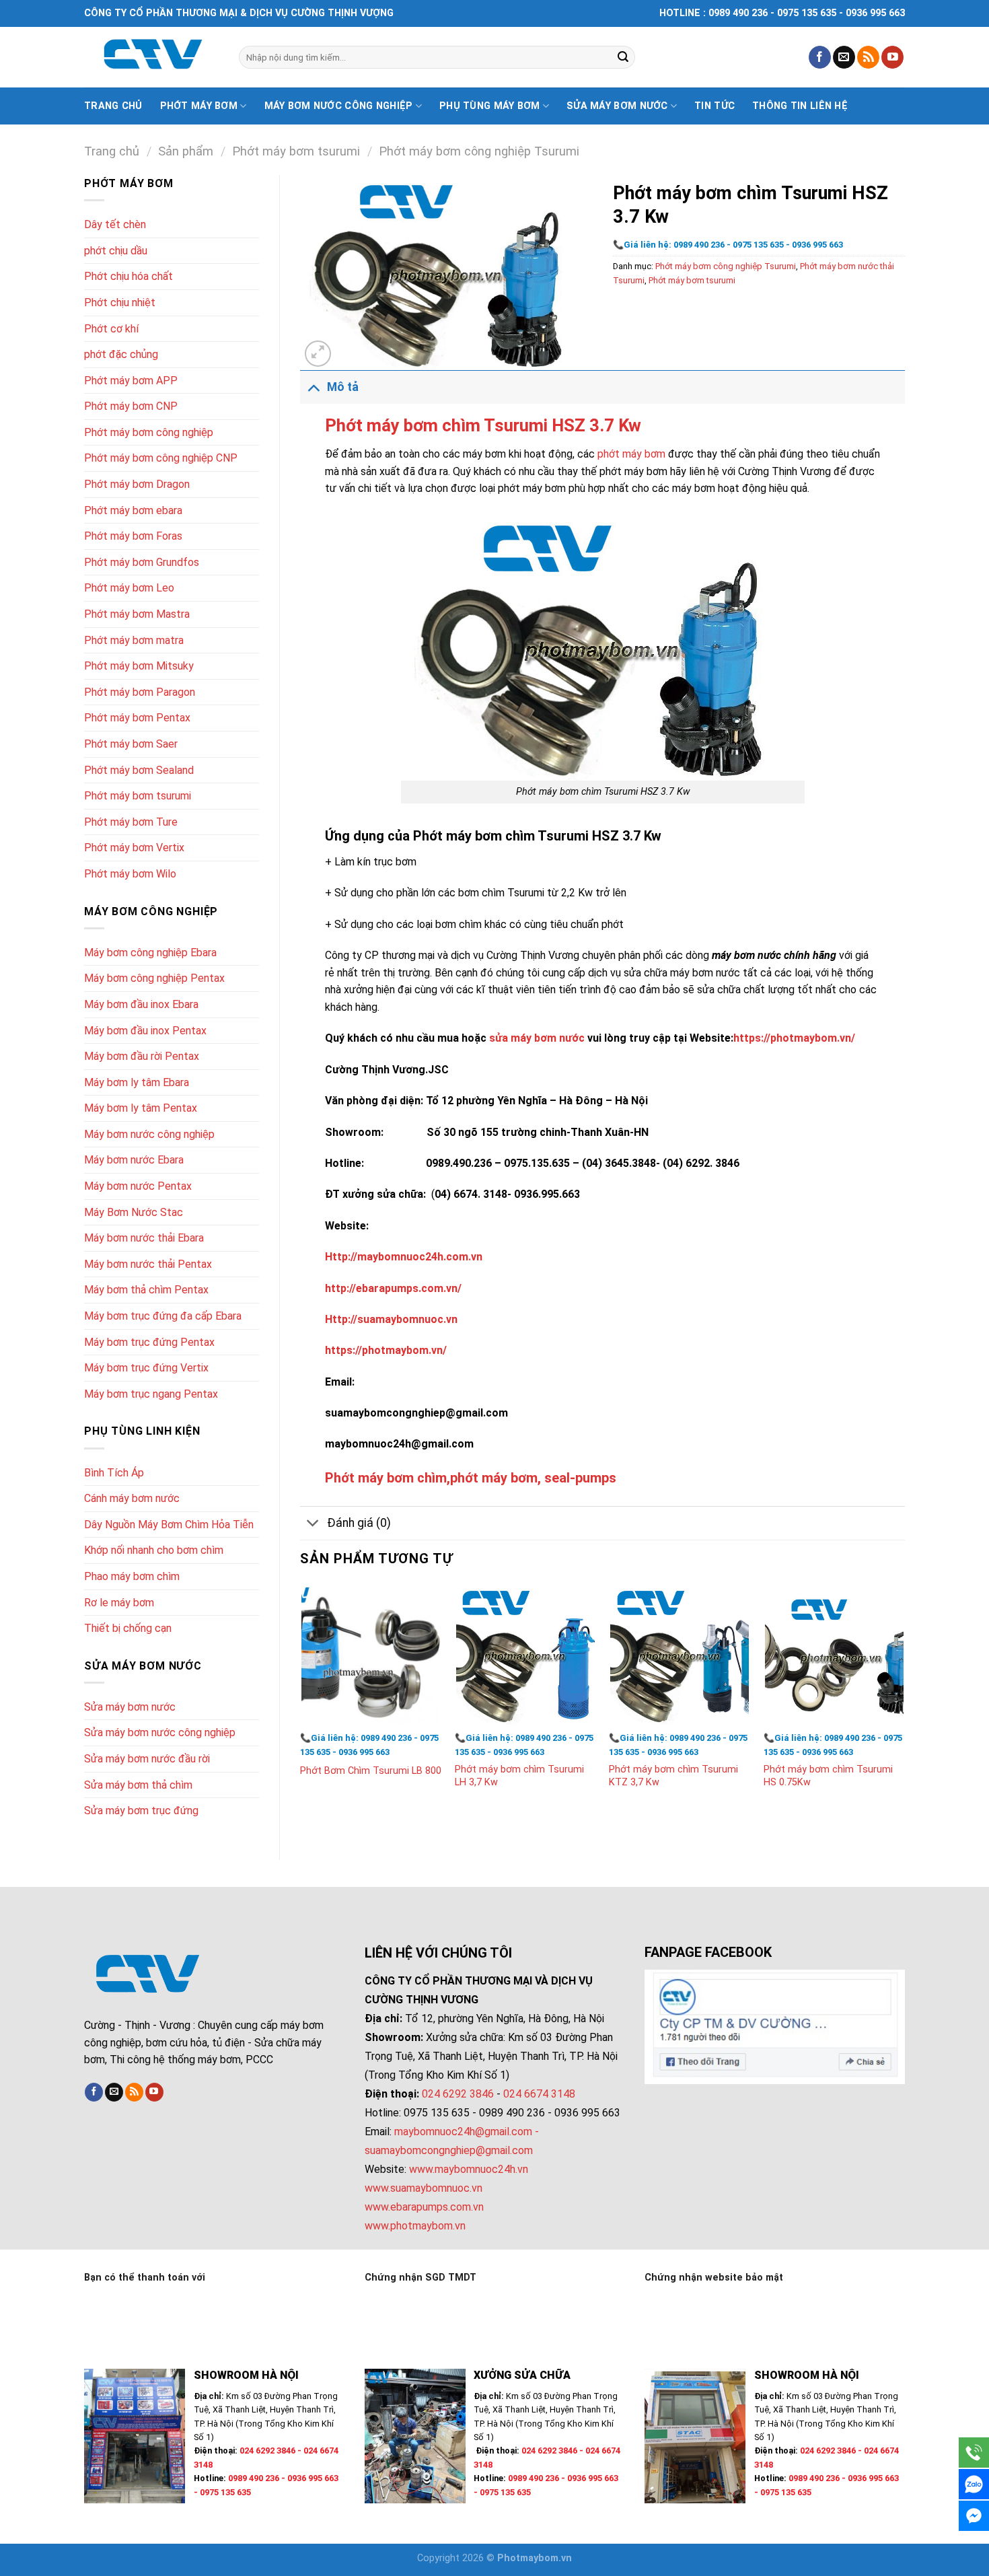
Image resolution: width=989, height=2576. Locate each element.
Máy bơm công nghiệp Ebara (150, 953)
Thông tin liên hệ (800, 106)
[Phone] (974, 2453)
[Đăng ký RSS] (868, 57)
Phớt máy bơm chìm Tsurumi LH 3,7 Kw (519, 1776)
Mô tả (343, 387)
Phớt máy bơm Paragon (140, 692)
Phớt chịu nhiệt (120, 302)
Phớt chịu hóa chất (129, 276)
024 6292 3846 (458, 2094)
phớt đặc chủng (121, 354)
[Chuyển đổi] (313, 387)
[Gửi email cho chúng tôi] (844, 57)
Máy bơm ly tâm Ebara (137, 1082)
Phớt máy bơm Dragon (137, 484)
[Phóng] (318, 354)
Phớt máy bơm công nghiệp (149, 432)
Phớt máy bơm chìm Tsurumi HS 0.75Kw (828, 1776)
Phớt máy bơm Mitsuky (139, 666)
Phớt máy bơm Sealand (139, 770)
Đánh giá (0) (359, 1523)
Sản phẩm (186, 151)
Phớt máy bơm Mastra (137, 614)
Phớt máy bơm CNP (131, 406)
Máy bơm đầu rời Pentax (142, 1056)
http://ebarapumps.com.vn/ (393, 1288)
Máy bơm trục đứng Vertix (146, 1368)
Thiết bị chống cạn (128, 1628)
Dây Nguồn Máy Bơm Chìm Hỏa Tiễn (169, 1525)
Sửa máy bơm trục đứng (141, 1811)
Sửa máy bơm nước (617, 106)
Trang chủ (113, 106)
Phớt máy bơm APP (131, 381)
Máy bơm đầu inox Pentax (145, 1031)
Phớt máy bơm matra (134, 640)
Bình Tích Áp (114, 1473)
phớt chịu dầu (116, 251)
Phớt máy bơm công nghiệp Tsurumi (479, 151)
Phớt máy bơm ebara (133, 510)
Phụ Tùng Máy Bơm (490, 106)
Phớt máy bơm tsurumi (296, 151)
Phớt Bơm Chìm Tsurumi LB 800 (371, 1771)
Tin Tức (715, 106)
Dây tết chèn (115, 224)
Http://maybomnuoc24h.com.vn (404, 1257)
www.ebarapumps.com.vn (424, 2207)
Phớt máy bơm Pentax (137, 718)
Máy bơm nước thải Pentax (148, 1264)
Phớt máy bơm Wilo (130, 874)
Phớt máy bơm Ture (131, 822)
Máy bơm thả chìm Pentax (146, 1290)
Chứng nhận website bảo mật (714, 2278)
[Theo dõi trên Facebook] (820, 57)
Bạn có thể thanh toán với (145, 2278)
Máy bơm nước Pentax (138, 1186)
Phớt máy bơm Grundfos (142, 562)
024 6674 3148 (539, 2094)
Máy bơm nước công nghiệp (339, 106)
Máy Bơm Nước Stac (134, 1212)
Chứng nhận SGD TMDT (420, 2278)
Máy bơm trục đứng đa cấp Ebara (163, 1316)
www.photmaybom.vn (415, 2226)
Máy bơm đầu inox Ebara (141, 1004)
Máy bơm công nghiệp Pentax (154, 978)
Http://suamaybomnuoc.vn (391, 1319)
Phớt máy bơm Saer (131, 744)
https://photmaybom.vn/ (794, 1038)
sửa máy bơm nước (537, 1038)
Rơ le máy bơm (119, 1603)
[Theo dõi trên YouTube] (892, 57)
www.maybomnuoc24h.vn (467, 2169)
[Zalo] (974, 2484)
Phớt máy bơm (199, 106)
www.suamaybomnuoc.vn (424, 2188)
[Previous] (301, 1699)
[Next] (904, 1699)
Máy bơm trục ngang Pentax (151, 1394)
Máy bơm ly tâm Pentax (141, 1108)
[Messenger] (974, 2516)
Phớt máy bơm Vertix (134, 848)
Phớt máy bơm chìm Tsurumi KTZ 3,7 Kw (673, 1776)
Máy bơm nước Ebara (134, 1160)
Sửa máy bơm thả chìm (138, 1785)
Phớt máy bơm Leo (129, 588)
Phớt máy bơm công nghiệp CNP (161, 458)
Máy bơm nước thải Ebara (144, 1238)
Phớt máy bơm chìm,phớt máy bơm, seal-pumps (471, 1478)
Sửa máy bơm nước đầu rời (147, 1759)
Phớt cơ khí (111, 329)
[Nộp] (623, 57)
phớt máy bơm (631, 454)
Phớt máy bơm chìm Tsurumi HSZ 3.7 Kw (483, 425)
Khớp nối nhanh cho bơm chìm (154, 1550)
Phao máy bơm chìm (132, 1576)
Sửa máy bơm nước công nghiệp (160, 1732)
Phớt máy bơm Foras (133, 536)
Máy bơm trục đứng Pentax (149, 1342)
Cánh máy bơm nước (132, 1498)
